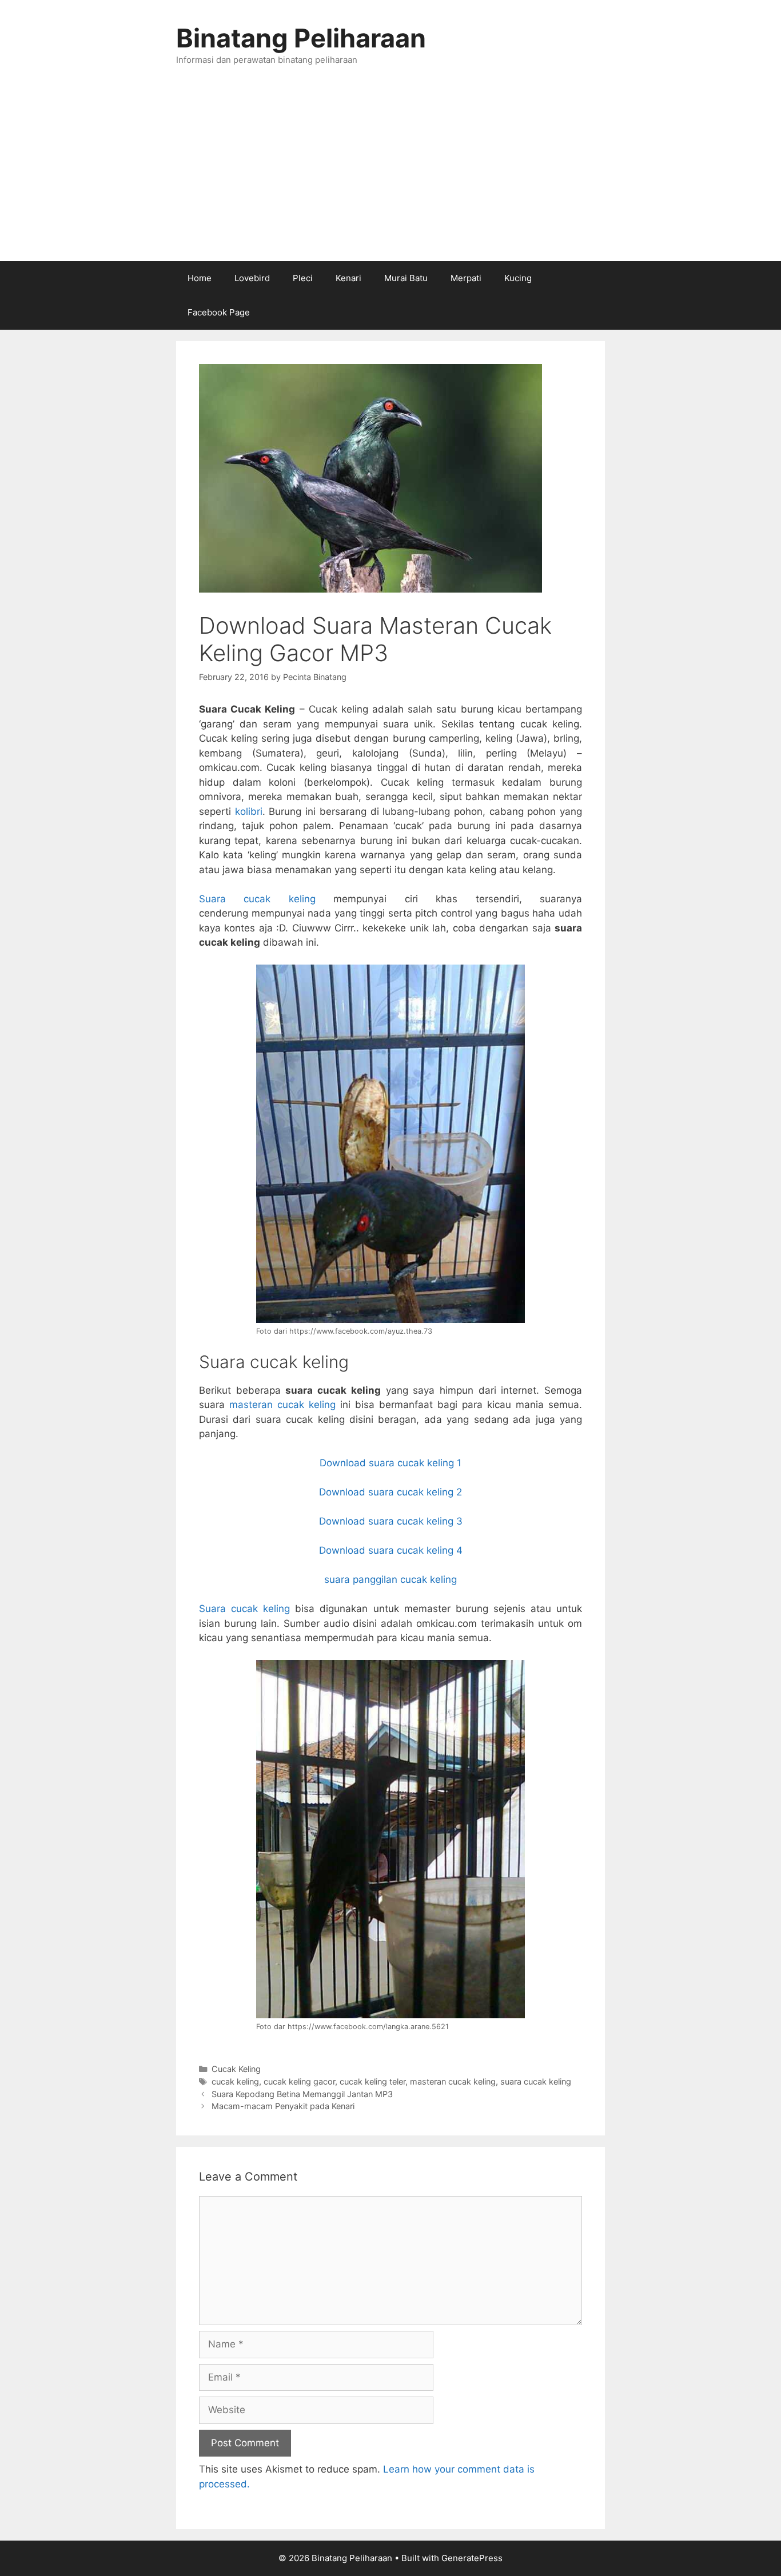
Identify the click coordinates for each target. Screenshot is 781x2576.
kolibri (249, 811)
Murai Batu (406, 278)
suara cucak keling (536, 2081)
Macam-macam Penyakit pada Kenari (283, 2106)
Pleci (303, 278)
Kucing (518, 278)
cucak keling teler (372, 2081)
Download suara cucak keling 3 (391, 1521)
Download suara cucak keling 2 (390, 1492)
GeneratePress (472, 2558)
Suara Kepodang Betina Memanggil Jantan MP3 (302, 2094)
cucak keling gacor (299, 2081)
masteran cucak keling (282, 1405)
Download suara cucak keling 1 (390, 1463)
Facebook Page (219, 312)
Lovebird (252, 278)
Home (200, 278)
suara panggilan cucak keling (390, 1579)
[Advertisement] (390, 175)
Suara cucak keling (257, 899)
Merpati (466, 278)
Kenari (348, 278)
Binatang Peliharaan (301, 38)
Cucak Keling (236, 2069)
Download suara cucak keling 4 (391, 1550)
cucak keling (235, 2081)
